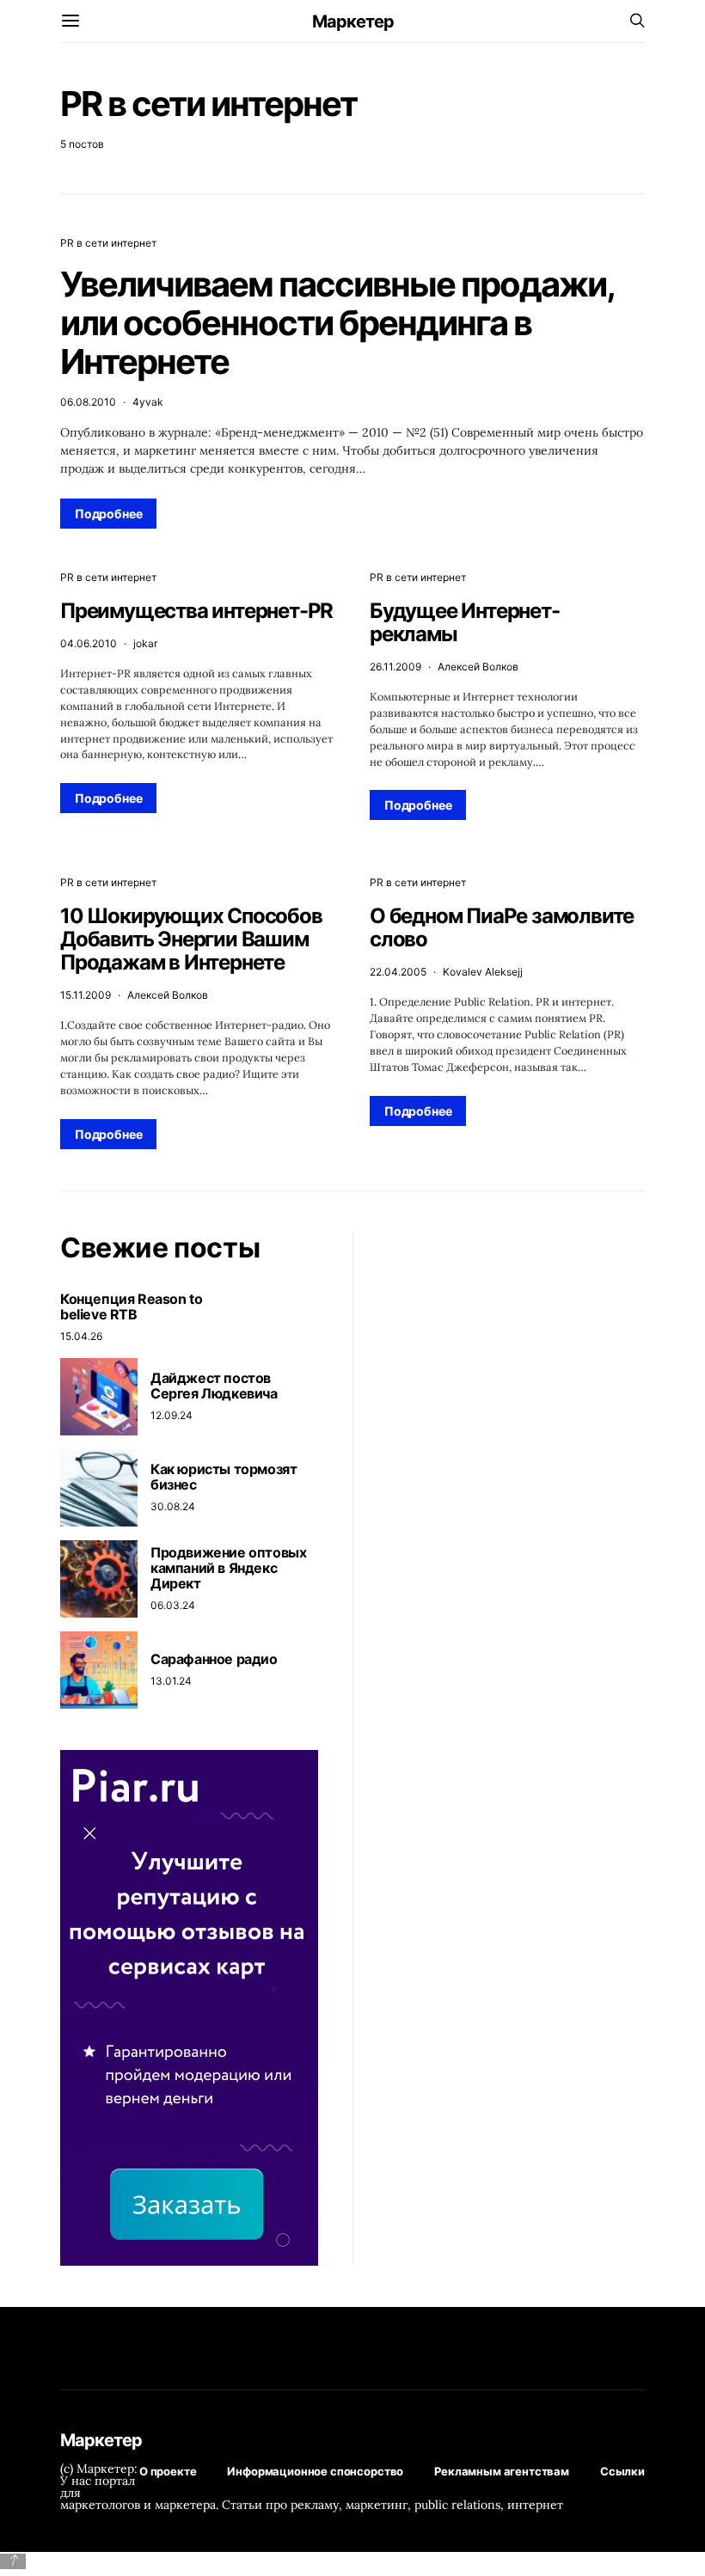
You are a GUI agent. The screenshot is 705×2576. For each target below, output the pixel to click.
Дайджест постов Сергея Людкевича (214, 1386)
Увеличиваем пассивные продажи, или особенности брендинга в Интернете (337, 323)
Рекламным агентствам (502, 2471)
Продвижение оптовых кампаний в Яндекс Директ (228, 1568)
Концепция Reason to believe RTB (131, 1306)
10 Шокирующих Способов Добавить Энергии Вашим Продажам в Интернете (191, 939)
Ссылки (622, 2471)
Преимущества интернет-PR (196, 611)
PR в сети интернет (108, 243)
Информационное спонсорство (315, 2471)
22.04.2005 (398, 972)
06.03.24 (173, 1605)
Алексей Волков (478, 667)
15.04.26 (81, 1336)
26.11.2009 (395, 667)
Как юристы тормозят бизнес (224, 1477)
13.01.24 (171, 1681)
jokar (145, 643)
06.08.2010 (88, 402)
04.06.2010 (89, 643)
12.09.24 (172, 1415)
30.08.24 (173, 1506)
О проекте (168, 2471)
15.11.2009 (86, 995)
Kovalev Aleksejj (483, 972)
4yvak (148, 402)
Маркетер (353, 21)
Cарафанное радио (214, 1659)
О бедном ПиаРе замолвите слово (502, 927)
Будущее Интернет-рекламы (465, 622)
